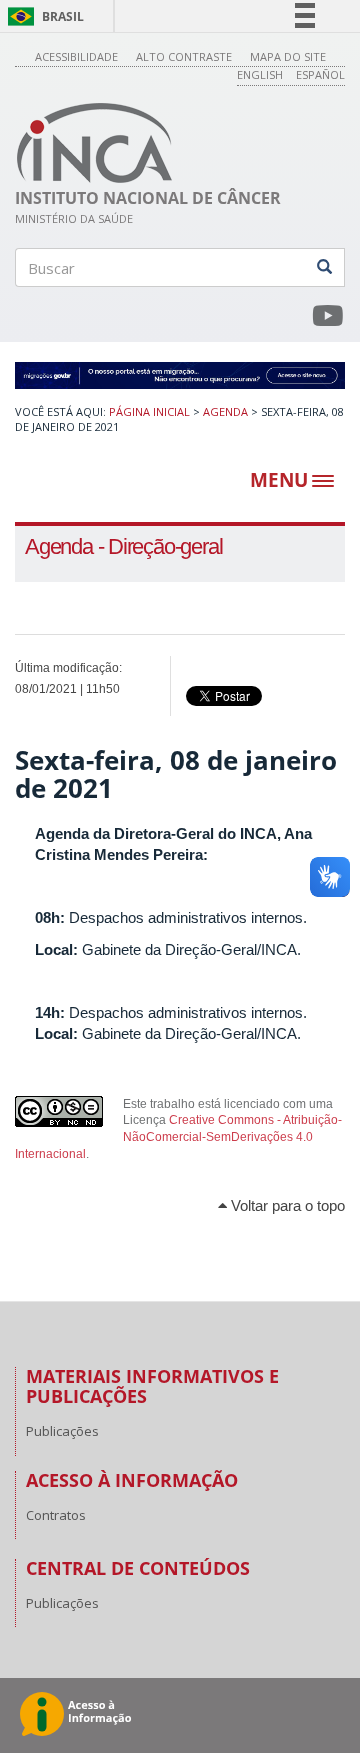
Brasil (42, 16)
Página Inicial (149, 411)
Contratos (56, 1515)
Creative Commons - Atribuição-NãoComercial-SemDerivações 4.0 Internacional (178, 1137)
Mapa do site (288, 56)
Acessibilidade (76, 56)
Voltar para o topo (286, 1205)
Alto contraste (184, 56)
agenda (225, 411)
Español (320, 74)
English (260, 74)
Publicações (62, 1431)
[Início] (95, 143)
